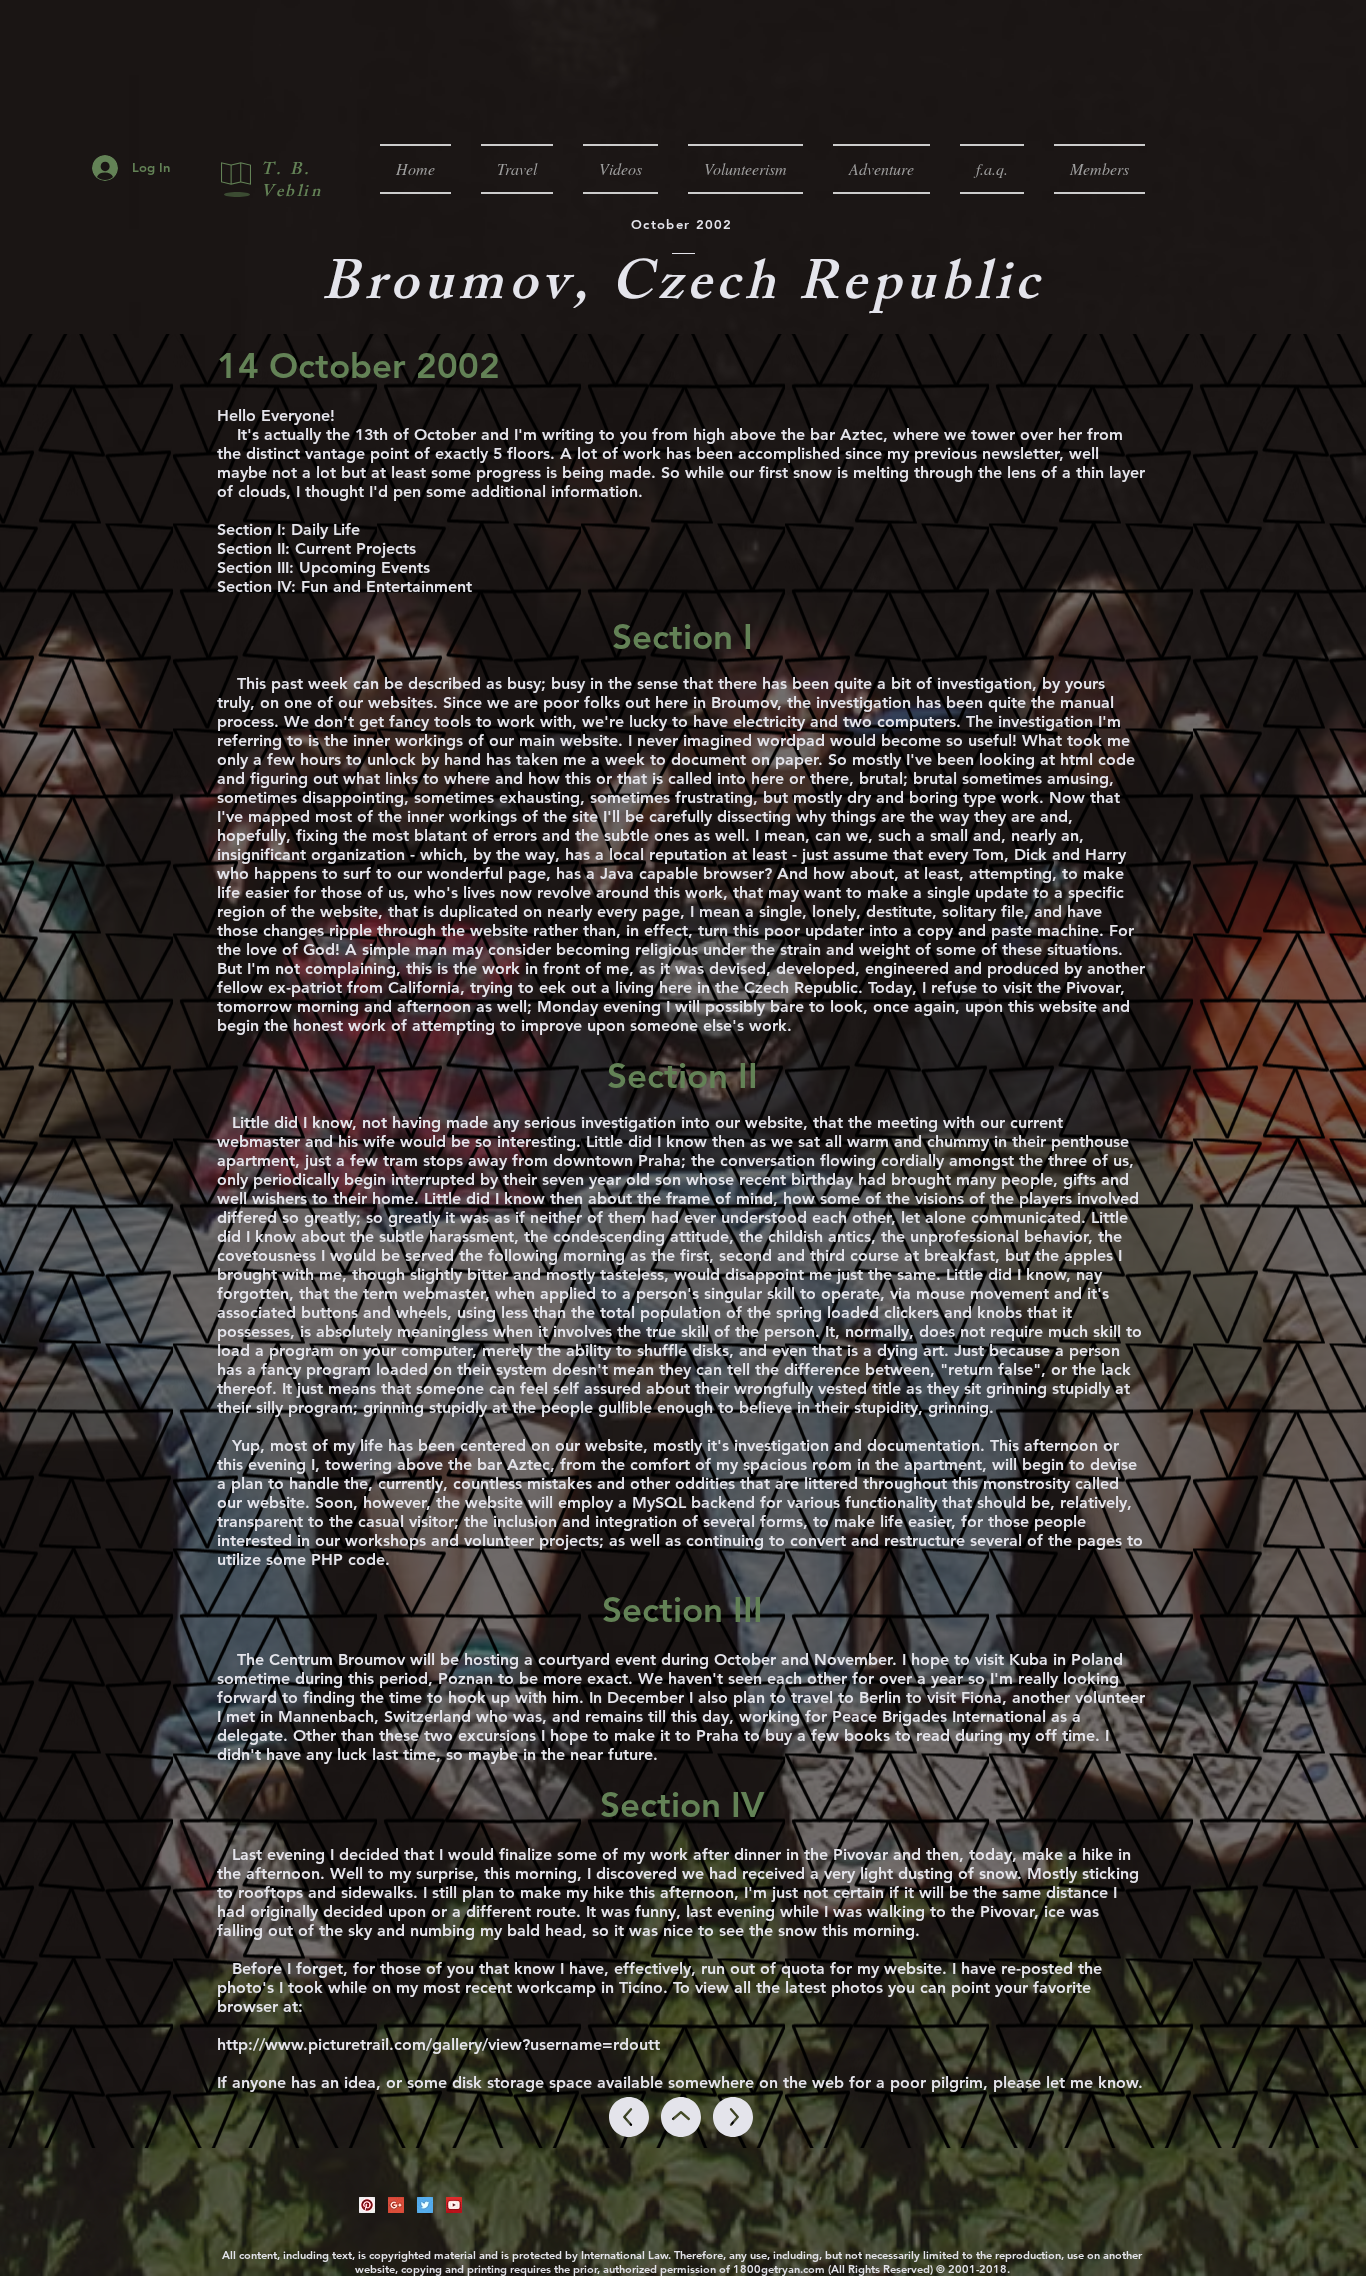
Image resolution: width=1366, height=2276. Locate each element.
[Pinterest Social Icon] (367, 2205)
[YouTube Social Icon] (454, 2205)
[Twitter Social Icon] (425, 2205)
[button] (517, 169)
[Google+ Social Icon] (396, 2205)
